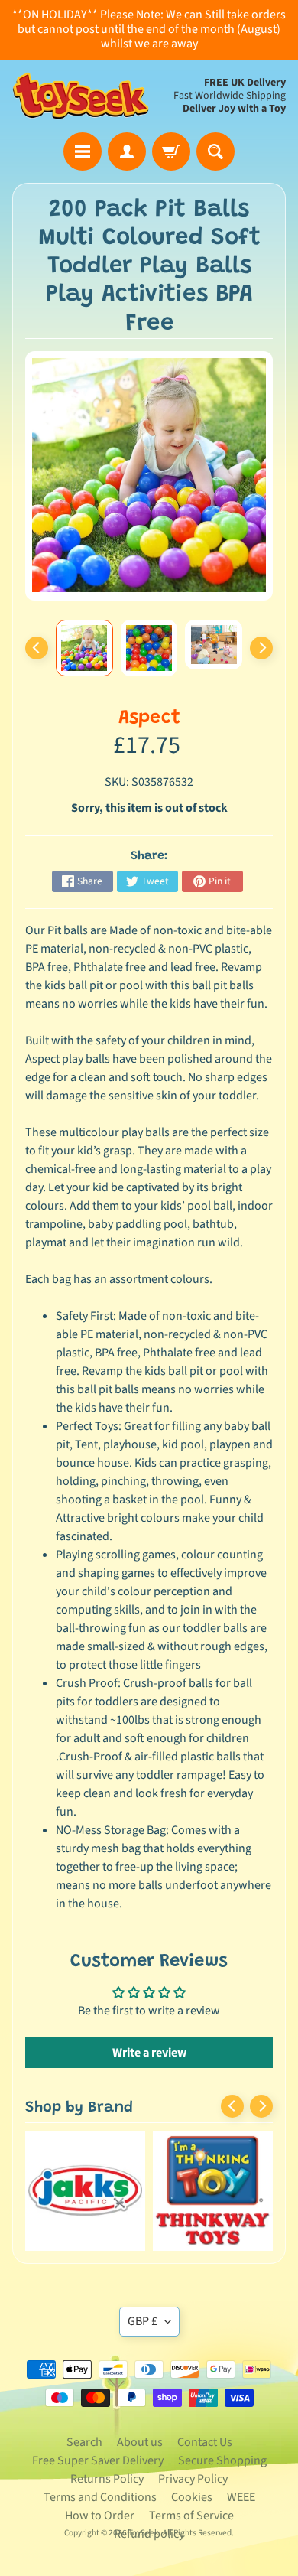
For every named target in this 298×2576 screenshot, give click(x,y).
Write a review (149, 2053)
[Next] (261, 648)
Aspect (149, 719)
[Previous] (37, 648)
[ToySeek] (81, 96)
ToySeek (144, 2533)
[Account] (127, 151)
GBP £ (143, 2321)
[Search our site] (215, 151)
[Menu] (83, 151)
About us (140, 2442)
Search (84, 2442)
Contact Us (205, 2442)
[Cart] (171, 151)
